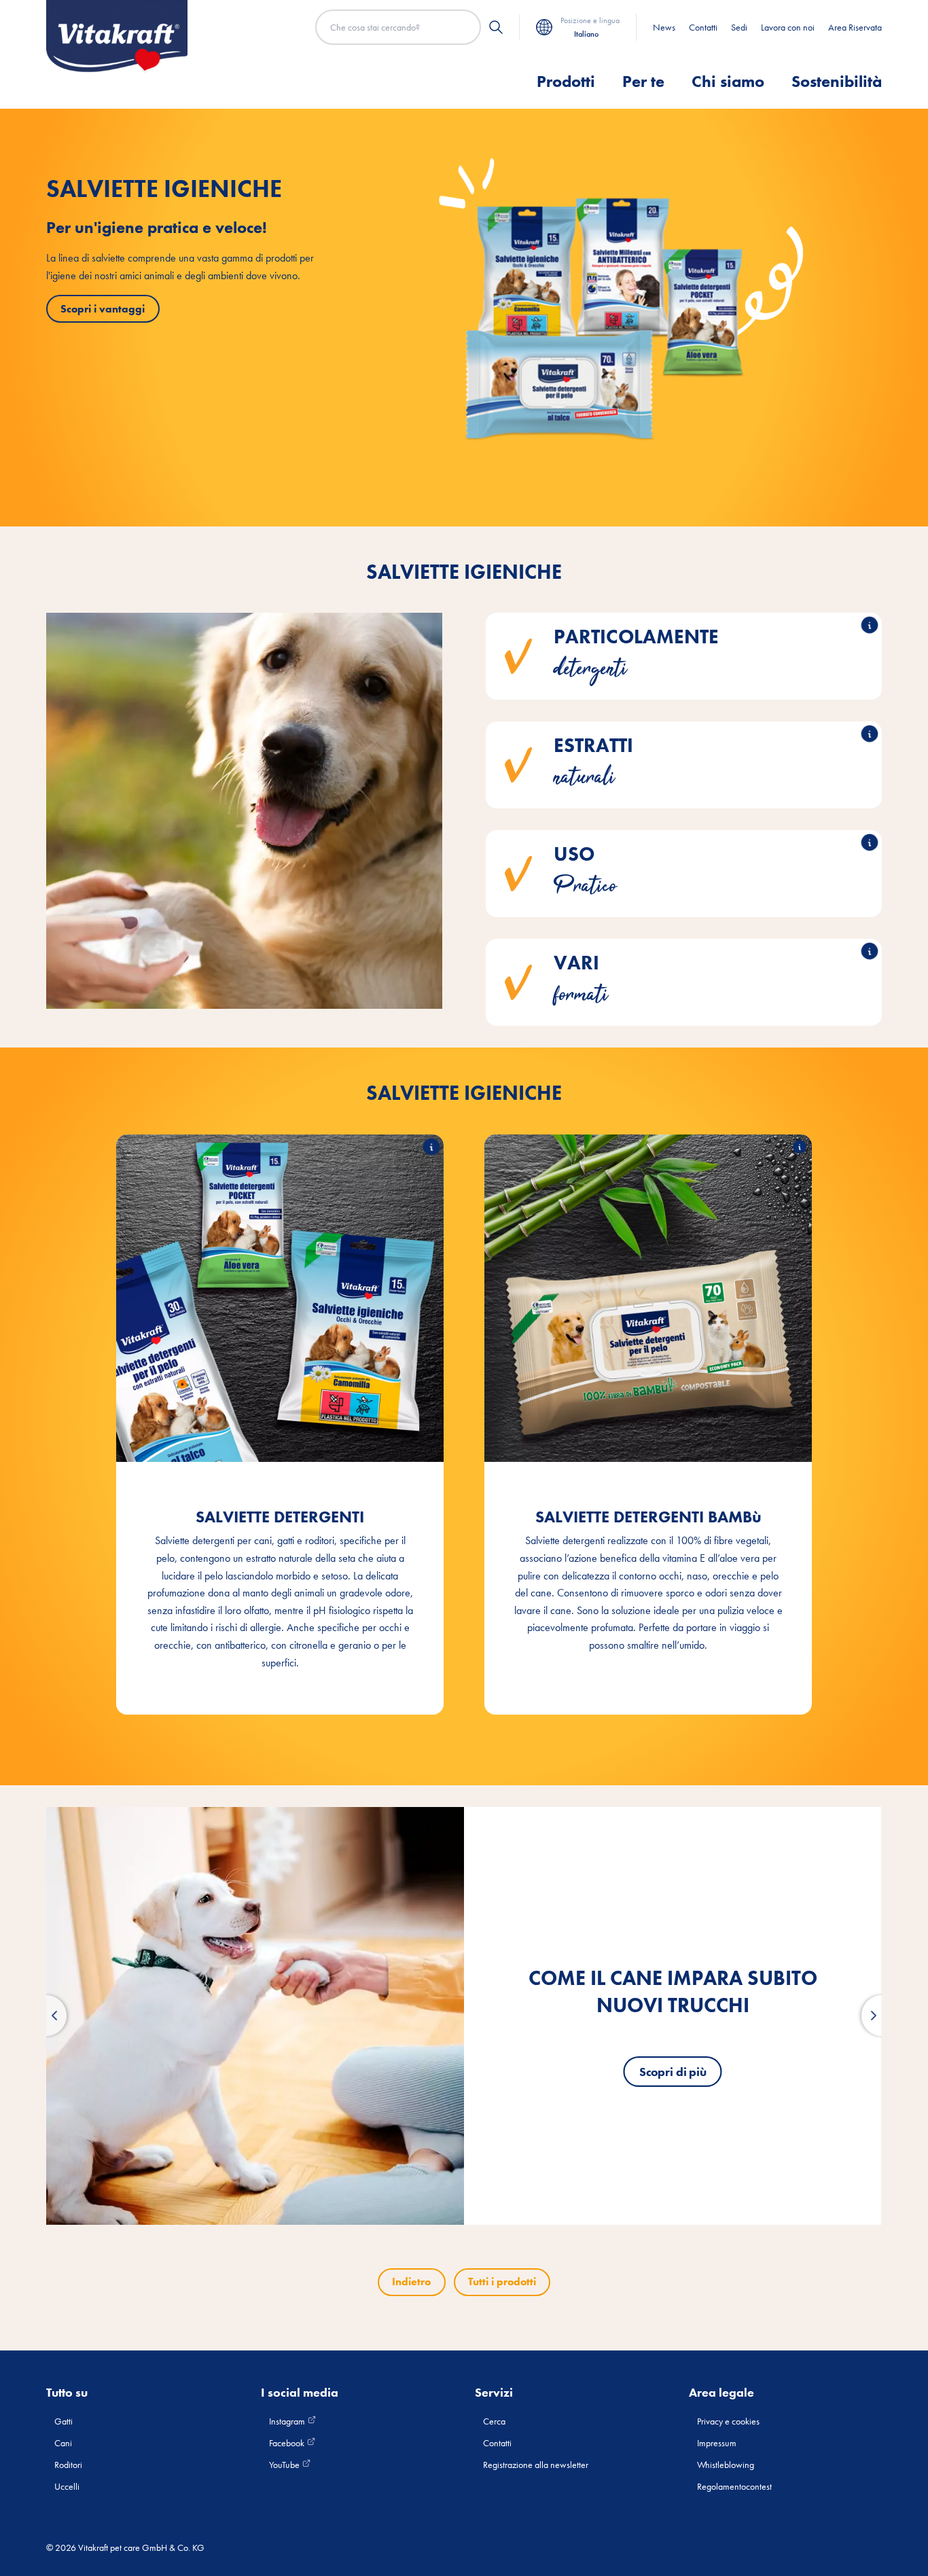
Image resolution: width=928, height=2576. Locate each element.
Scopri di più (673, 2072)
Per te (643, 81)
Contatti (703, 27)
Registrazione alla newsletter (536, 2465)
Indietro (411, 2282)
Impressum (717, 2443)
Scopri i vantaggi (103, 309)
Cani (63, 2443)
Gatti (64, 2421)
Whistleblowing (726, 2465)
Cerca (494, 2421)
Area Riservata (855, 27)
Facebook (288, 2443)
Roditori (68, 2465)
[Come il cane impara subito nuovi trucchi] (255, 2016)
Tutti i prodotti (502, 2282)
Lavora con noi (788, 27)
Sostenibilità (837, 81)
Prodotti (566, 81)
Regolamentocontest (734, 2486)
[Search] (496, 27)
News (664, 27)
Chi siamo (728, 81)
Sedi (739, 27)
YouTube (285, 2465)
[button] (46, 2016)
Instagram (288, 2421)
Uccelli (67, 2486)
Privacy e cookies (728, 2421)
